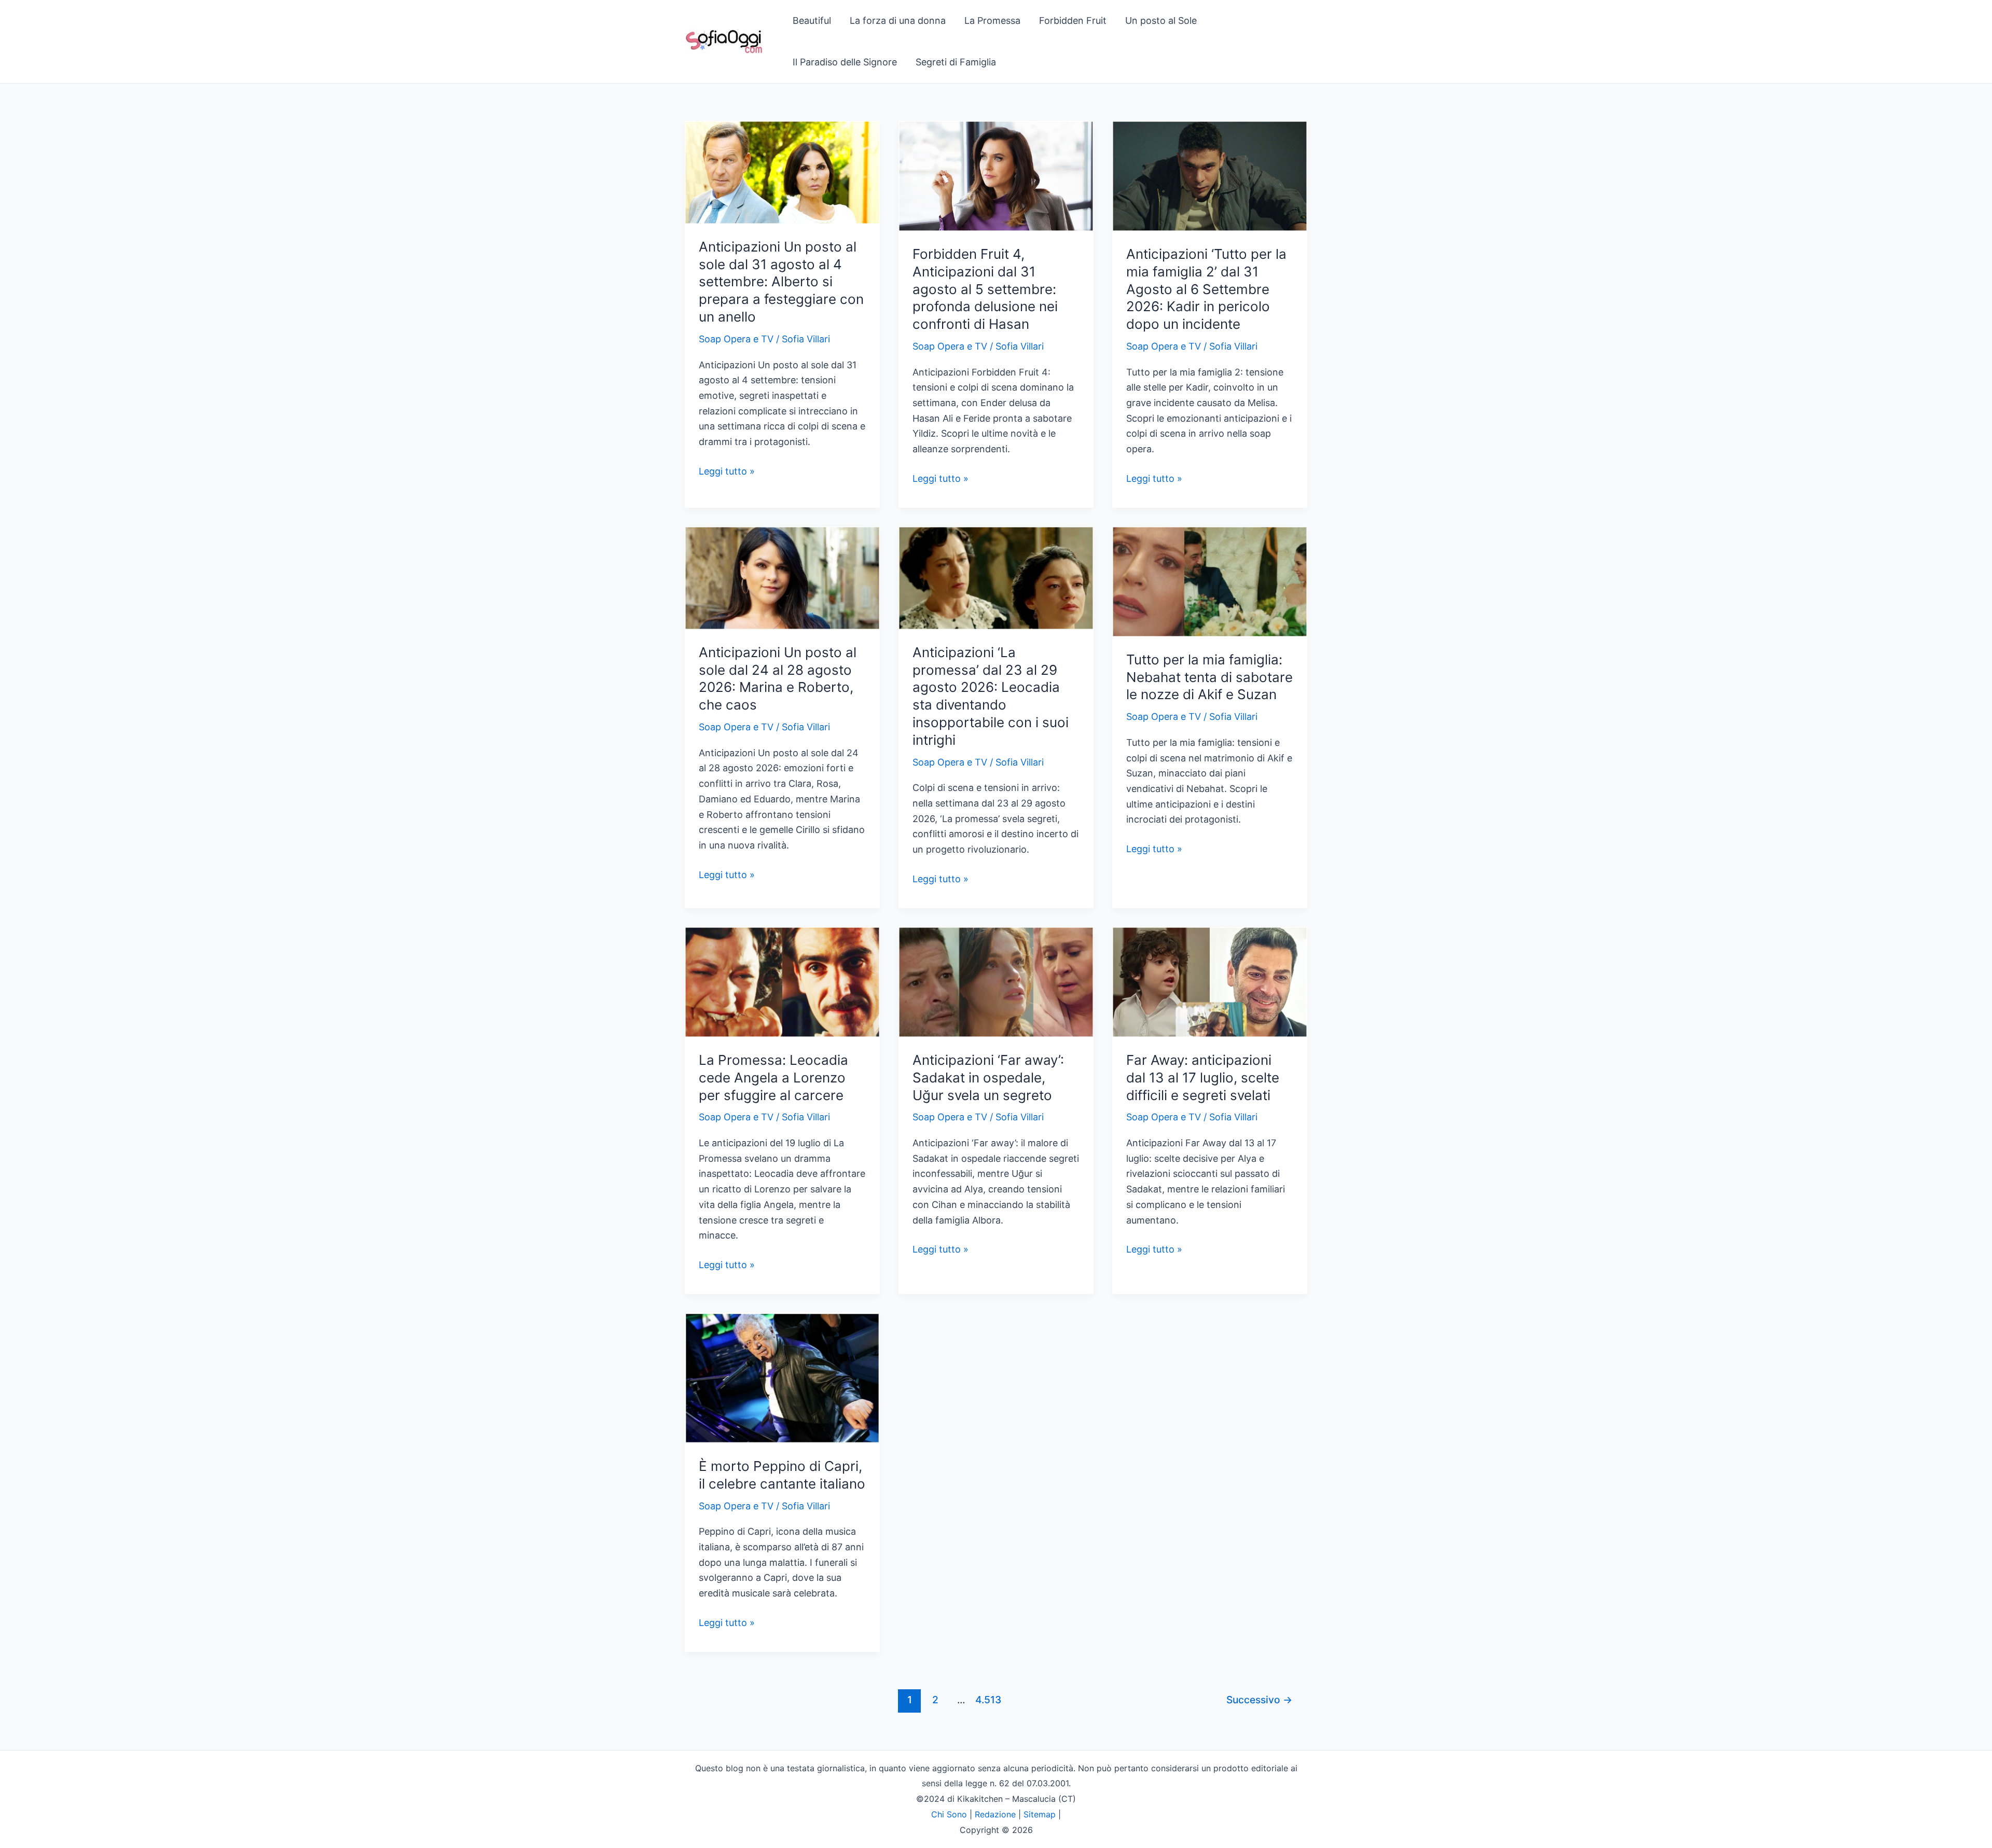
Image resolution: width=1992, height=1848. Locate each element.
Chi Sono (949, 1814)
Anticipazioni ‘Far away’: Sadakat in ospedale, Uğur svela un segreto (988, 1078)
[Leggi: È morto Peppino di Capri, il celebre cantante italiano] (782, 1377)
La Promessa (992, 20)
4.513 (987, 1700)
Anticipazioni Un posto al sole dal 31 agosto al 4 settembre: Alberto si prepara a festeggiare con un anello (781, 282)
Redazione (995, 1814)
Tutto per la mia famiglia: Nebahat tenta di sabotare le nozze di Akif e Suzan (1209, 677)
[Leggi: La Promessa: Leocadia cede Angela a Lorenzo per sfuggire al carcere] (782, 981)
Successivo (1259, 1700)
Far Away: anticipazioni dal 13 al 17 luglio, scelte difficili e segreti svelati (1203, 1078)
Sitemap (1040, 1814)
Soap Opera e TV (736, 339)
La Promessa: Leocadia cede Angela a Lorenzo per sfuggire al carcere (773, 1078)
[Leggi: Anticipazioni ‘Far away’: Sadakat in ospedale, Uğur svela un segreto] (996, 981)
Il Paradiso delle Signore (845, 62)
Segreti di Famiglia (956, 62)
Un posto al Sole (1161, 20)
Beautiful (812, 20)
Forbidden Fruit (1073, 20)
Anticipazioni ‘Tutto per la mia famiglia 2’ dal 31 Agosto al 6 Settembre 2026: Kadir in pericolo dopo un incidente (1206, 289)
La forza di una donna (898, 20)
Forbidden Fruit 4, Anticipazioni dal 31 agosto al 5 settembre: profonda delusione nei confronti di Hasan (985, 289)
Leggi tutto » (727, 472)
